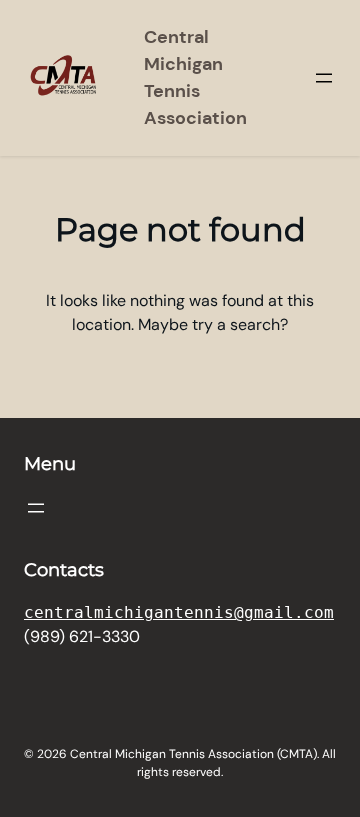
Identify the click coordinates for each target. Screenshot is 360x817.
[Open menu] (324, 78)
